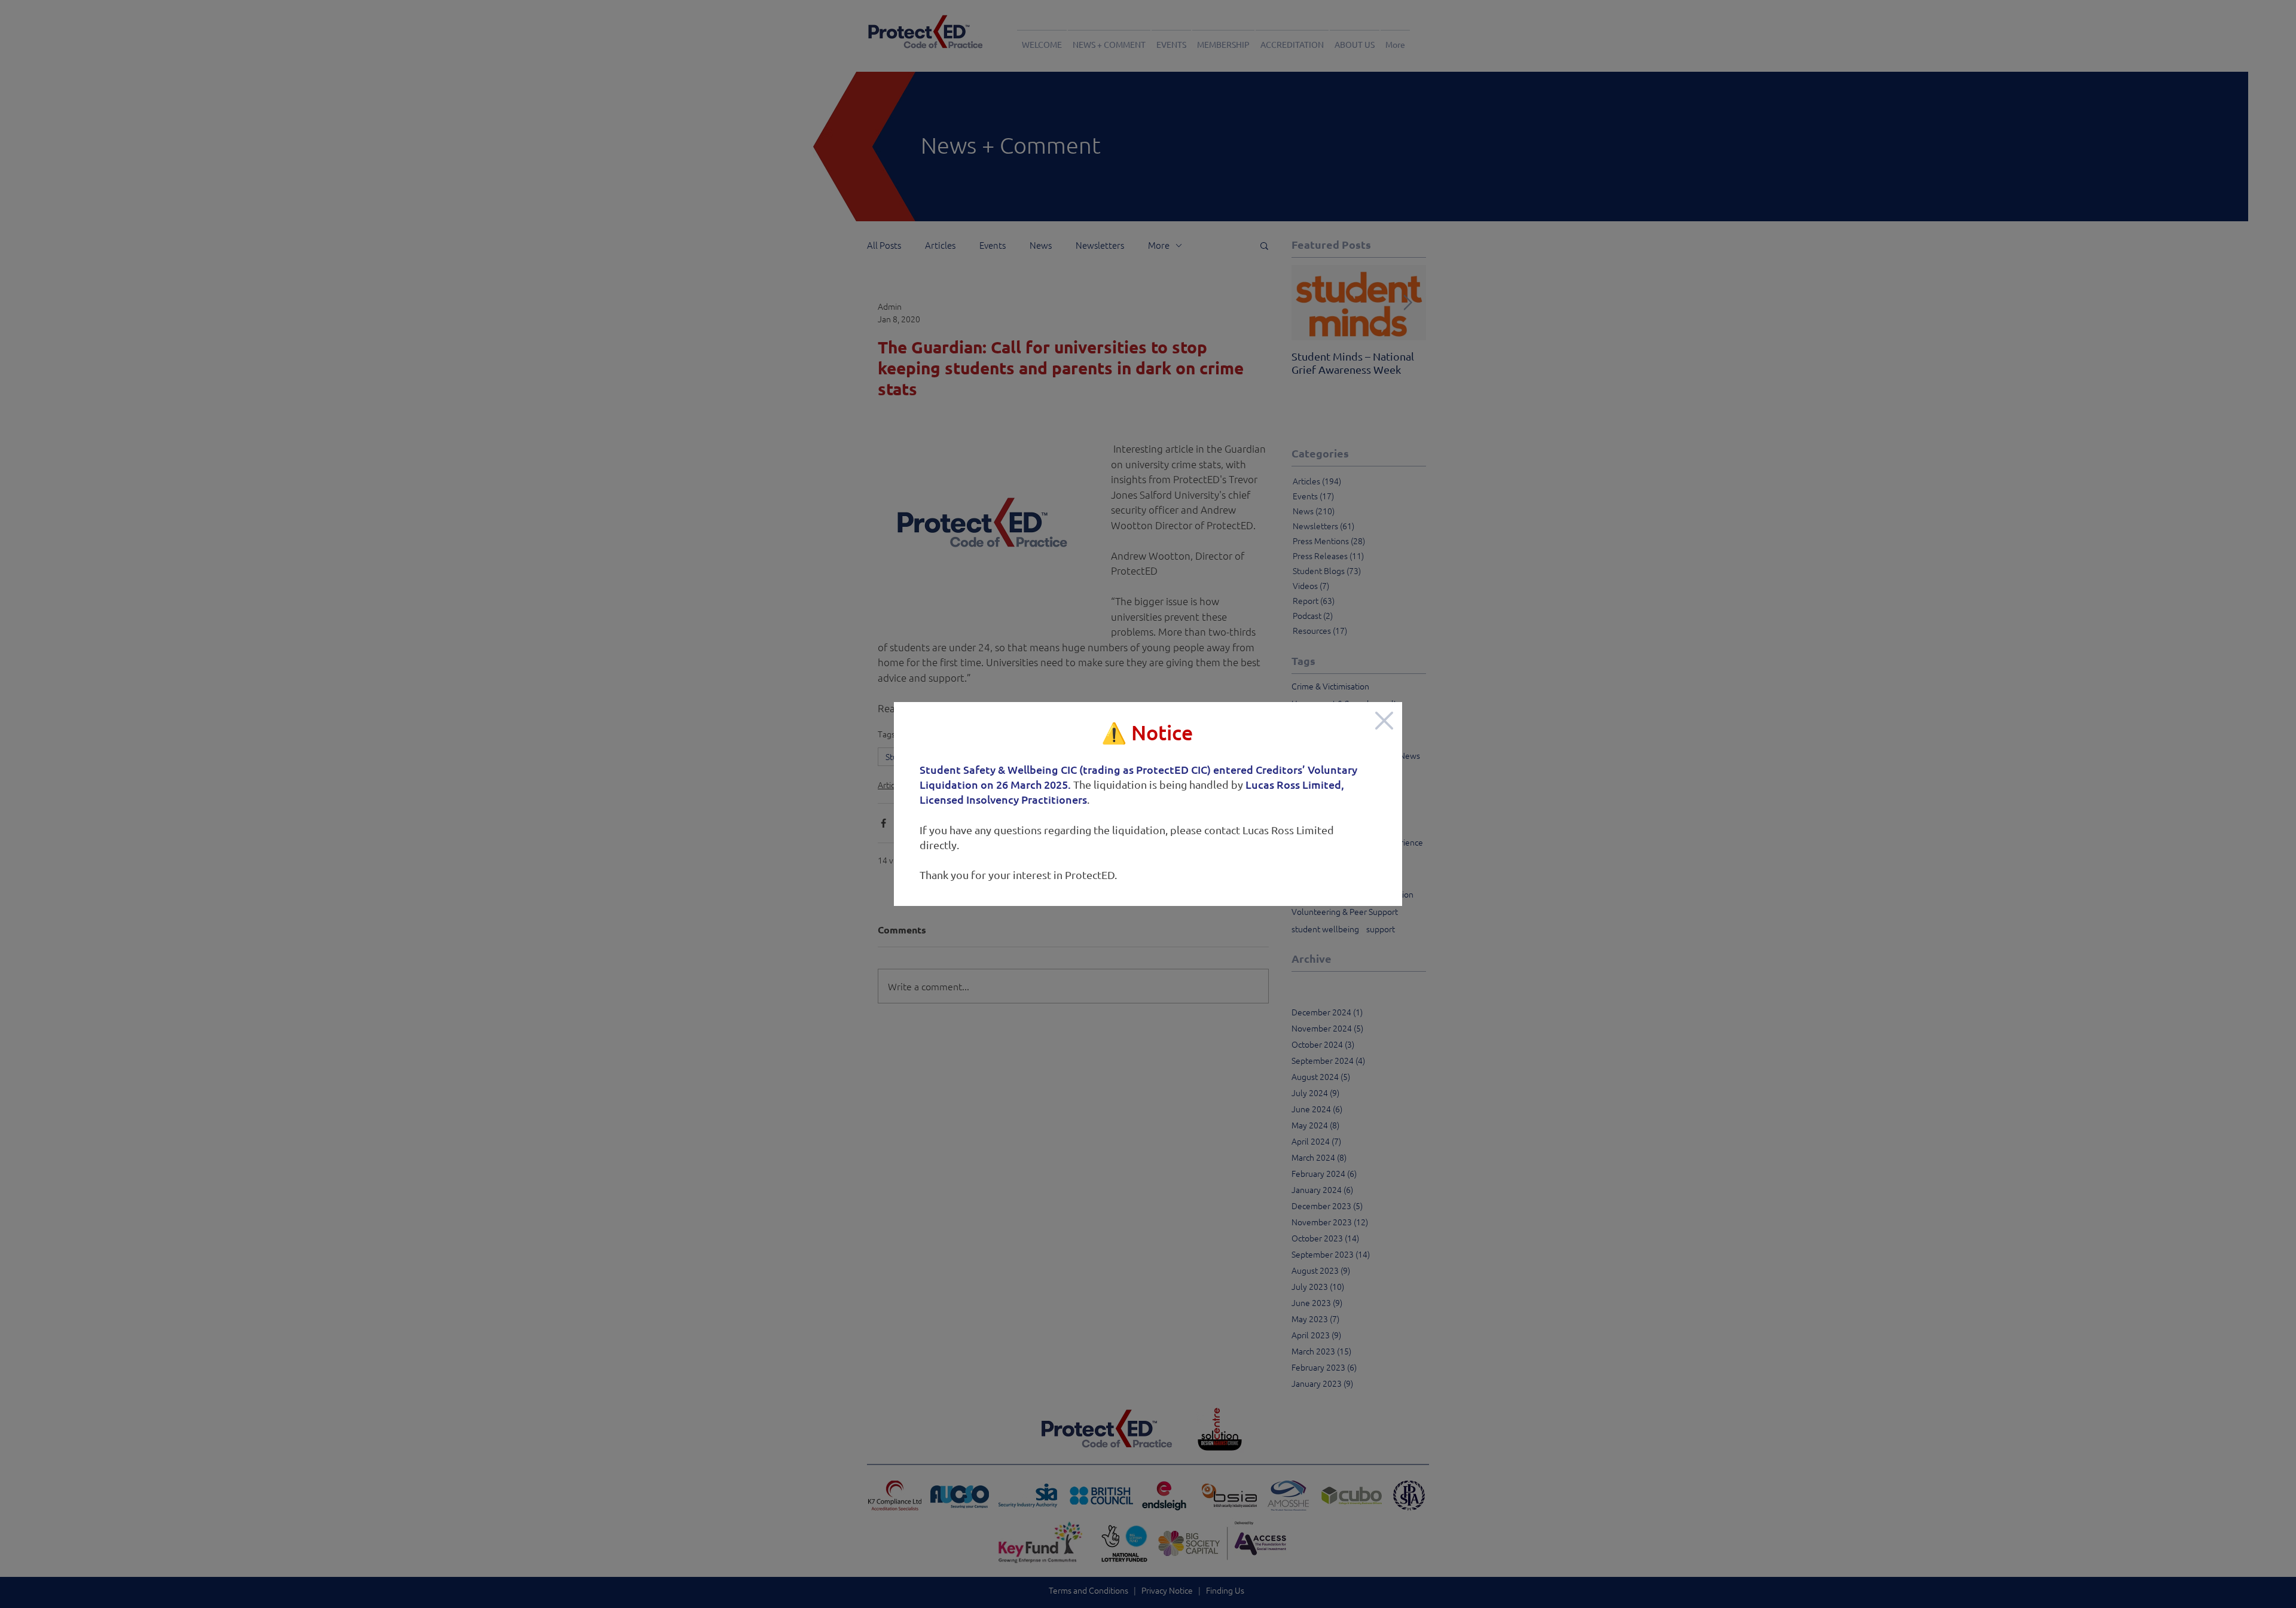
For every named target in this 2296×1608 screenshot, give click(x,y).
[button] (1384, 721)
